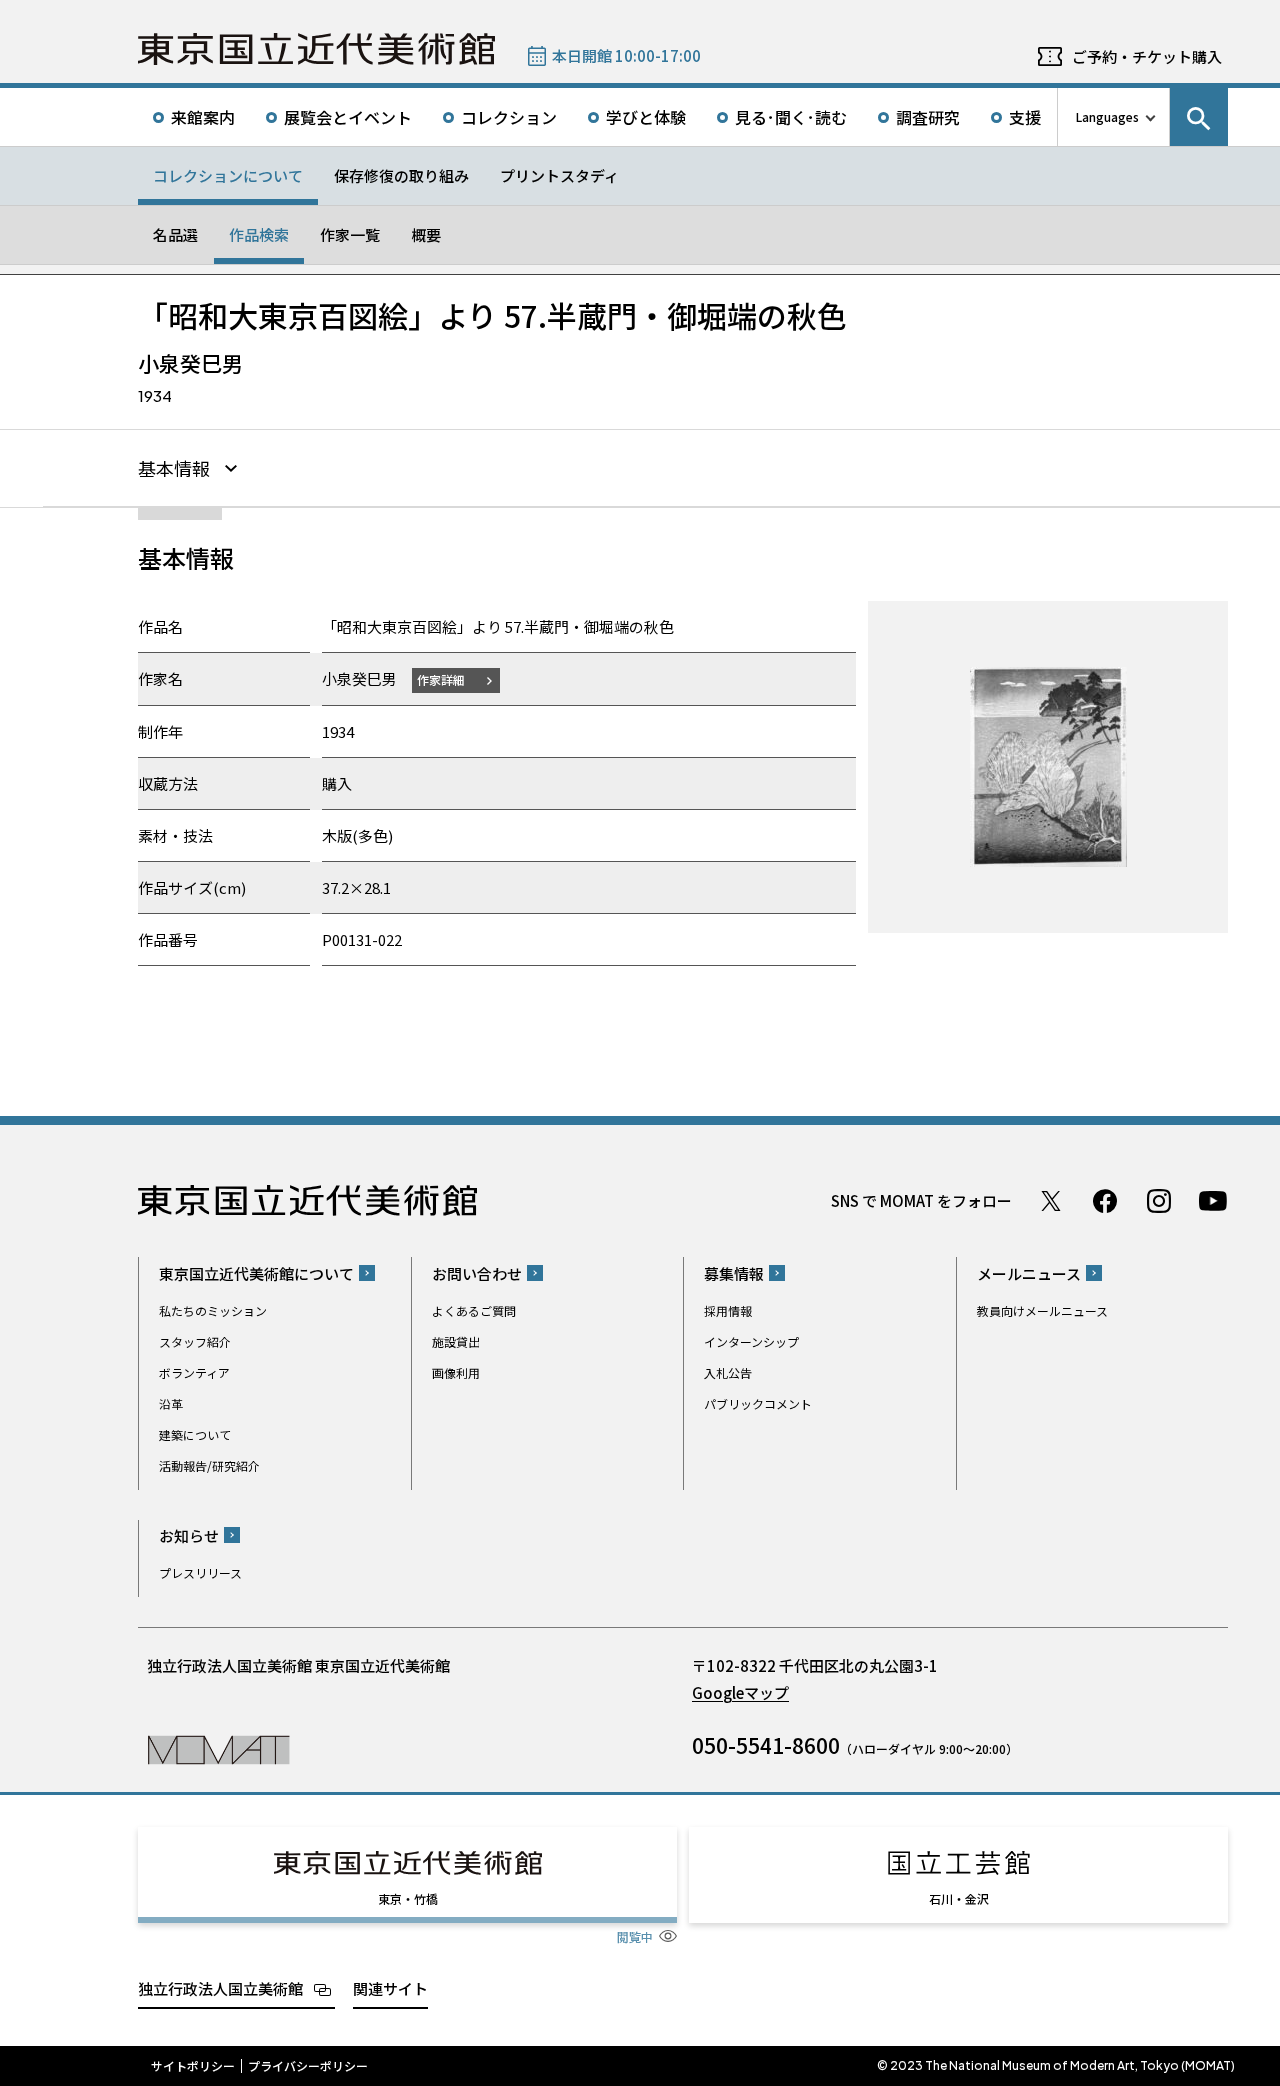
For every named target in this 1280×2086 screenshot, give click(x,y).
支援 (1025, 117)
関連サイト (390, 1988)
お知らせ (189, 1535)
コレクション (509, 117)
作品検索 (259, 234)
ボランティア (194, 1372)
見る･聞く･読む (791, 117)
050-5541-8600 (766, 1745)
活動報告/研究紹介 (209, 1465)
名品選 (175, 234)
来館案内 (203, 117)
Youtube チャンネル (1213, 1201)
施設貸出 (456, 1341)
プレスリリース (200, 1572)
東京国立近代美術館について (256, 1273)
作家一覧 (350, 234)
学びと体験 (646, 117)
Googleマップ (740, 1692)
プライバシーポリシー (308, 2066)
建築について (195, 1434)
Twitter (1051, 1201)
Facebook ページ (1105, 1201)
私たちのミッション (213, 1310)
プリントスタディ (559, 175)
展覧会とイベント (348, 117)
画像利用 (456, 1372)
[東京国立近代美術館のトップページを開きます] (218, 1748)
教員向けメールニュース (1042, 1310)
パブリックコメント (758, 1403)
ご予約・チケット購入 (1147, 56)
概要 (426, 234)
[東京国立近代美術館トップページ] (316, 49)
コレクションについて (228, 175)
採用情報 (728, 1310)
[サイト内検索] (1199, 117)
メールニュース (1029, 1273)
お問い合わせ (477, 1273)
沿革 (171, 1403)
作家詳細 (441, 679)
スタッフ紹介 (195, 1341)
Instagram (1159, 1201)
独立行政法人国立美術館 (220, 1988)
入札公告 (728, 1372)
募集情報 (734, 1273)
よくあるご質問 (474, 1310)
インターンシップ (751, 1341)
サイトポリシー (193, 2066)
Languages (1107, 116)
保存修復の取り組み (401, 175)
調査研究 (928, 117)
